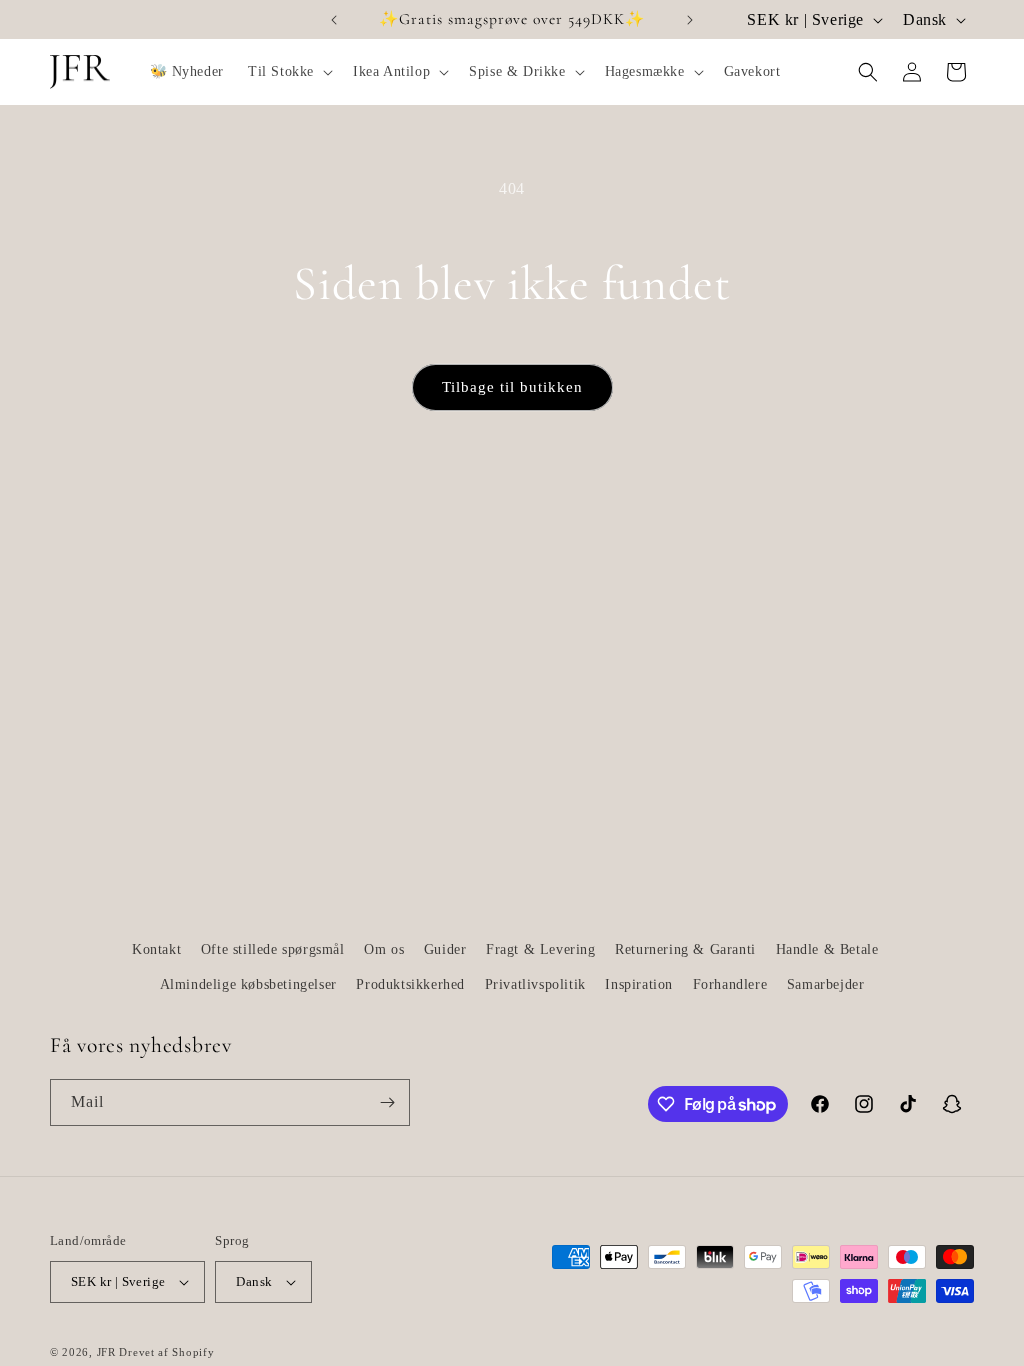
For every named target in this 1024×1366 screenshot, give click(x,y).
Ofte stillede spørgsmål (273, 949)
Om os (384, 949)
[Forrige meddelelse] (334, 20)
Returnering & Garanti (685, 949)
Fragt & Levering (541, 949)
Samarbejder (826, 984)
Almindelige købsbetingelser (248, 984)
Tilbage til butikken (512, 387)
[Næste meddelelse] (690, 20)
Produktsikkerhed (410, 984)
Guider (445, 949)
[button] (288, 72)
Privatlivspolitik (535, 984)
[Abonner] (387, 1102)
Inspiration (639, 984)
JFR (106, 1352)
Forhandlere (730, 984)
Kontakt (156, 949)
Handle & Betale (827, 949)
